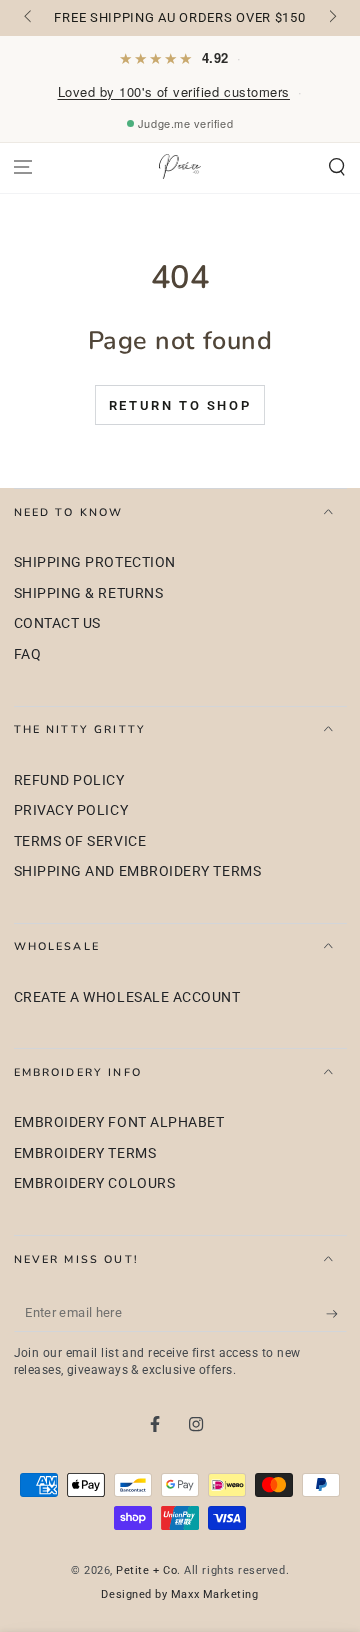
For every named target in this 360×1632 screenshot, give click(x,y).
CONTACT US (57, 623)
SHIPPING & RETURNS (89, 593)
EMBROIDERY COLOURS (95, 1183)
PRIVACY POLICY (71, 810)
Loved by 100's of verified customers (174, 91)
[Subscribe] (336, 1314)
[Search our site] (336, 167)
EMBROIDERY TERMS (85, 1153)
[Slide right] (331, 18)
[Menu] (23, 167)
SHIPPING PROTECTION (95, 562)
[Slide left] (29, 18)
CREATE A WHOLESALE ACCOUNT (127, 997)
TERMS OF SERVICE (80, 841)
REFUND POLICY (69, 780)
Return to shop (180, 405)
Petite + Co (146, 1570)
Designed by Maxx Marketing (179, 1594)
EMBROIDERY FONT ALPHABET (119, 1122)
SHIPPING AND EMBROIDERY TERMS (138, 871)
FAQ (28, 654)
